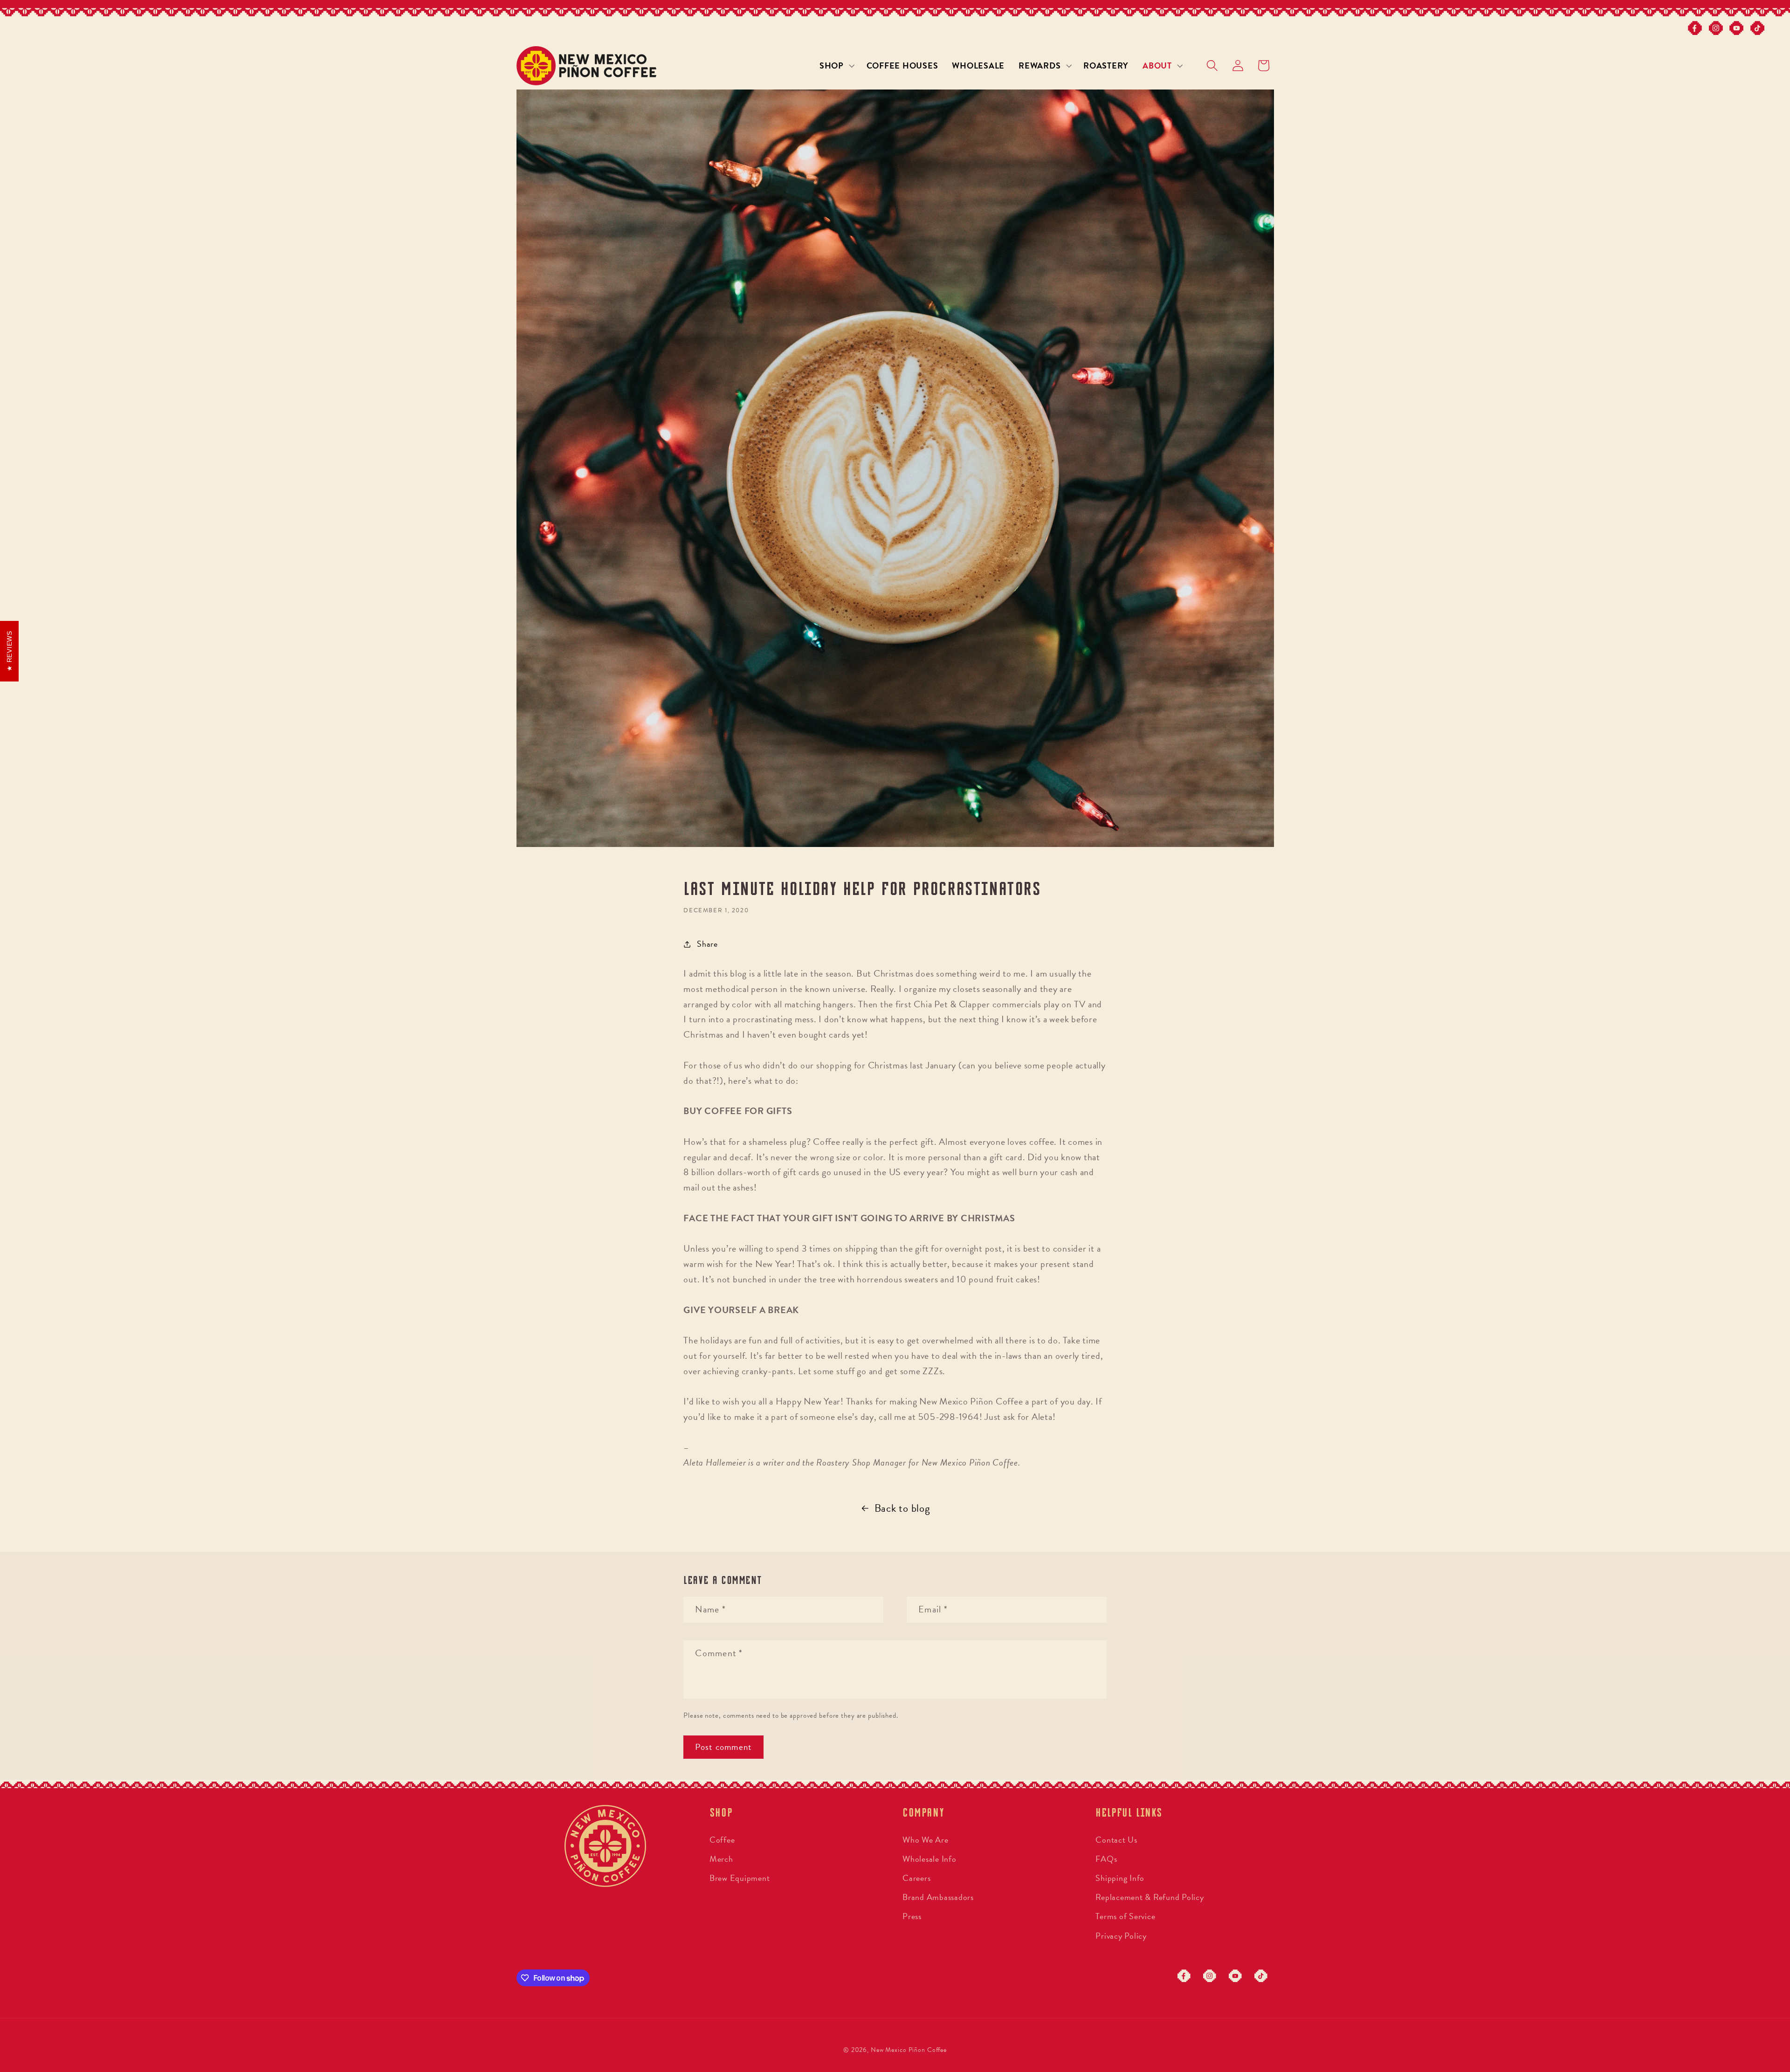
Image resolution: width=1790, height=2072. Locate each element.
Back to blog (902, 1508)
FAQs (1106, 1859)
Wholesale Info (929, 1859)
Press (912, 1916)
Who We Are (926, 1840)
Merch (721, 1859)
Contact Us (1116, 1840)
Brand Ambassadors (938, 1897)
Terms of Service (1125, 1916)
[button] (836, 66)
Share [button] (707, 944)
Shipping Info (1120, 1878)
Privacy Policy (1121, 1936)
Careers (916, 1878)
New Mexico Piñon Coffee (909, 2050)
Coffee (722, 1840)
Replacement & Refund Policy (1150, 1897)
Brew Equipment (740, 1878)
